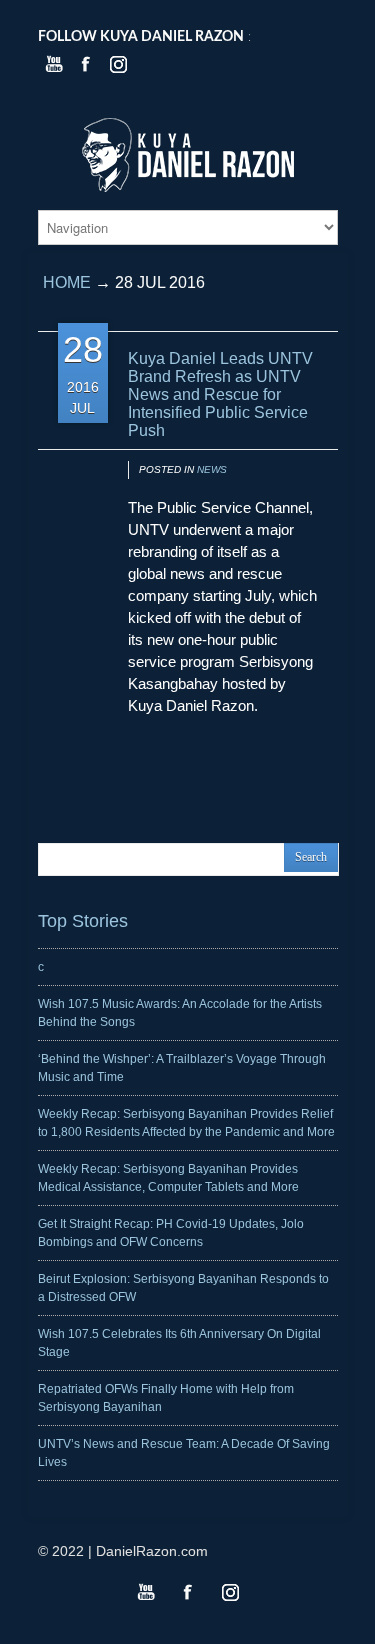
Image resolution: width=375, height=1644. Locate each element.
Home (67, 282)
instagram (118, 64)
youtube (54, 64)
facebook (86, 64)
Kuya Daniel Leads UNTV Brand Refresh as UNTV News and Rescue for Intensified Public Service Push (220, 394)
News (212, 469)
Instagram (230, 1592)
